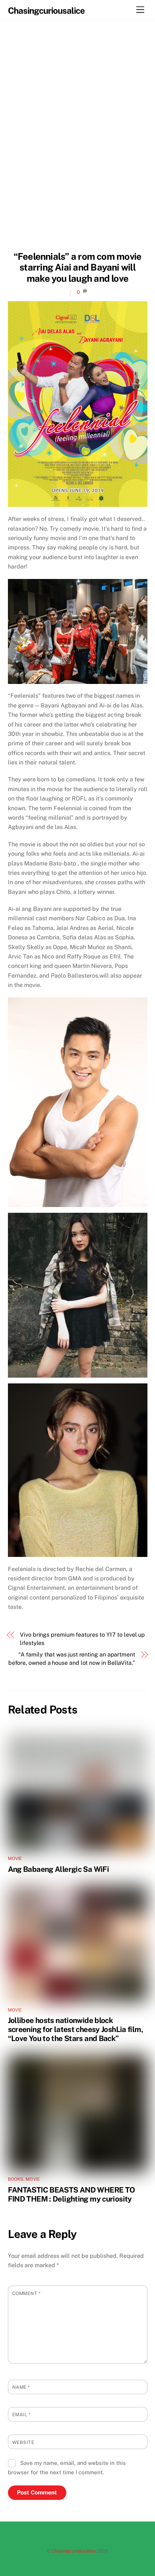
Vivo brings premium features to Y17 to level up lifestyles (82, 1639)
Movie (15, 1859)
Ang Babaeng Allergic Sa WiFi (59, 1869)
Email (21, 2415)
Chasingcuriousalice (74, 2551)
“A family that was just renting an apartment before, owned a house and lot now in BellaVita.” (72, 1658)
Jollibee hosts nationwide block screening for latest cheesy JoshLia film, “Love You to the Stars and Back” (76, 2029)
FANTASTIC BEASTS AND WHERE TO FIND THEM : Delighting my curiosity (72, 2194)
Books (16, 2179)
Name (21, 2387)
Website (23, 2442)
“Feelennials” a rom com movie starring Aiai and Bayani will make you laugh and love (78, 267)
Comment (26, 2293)
